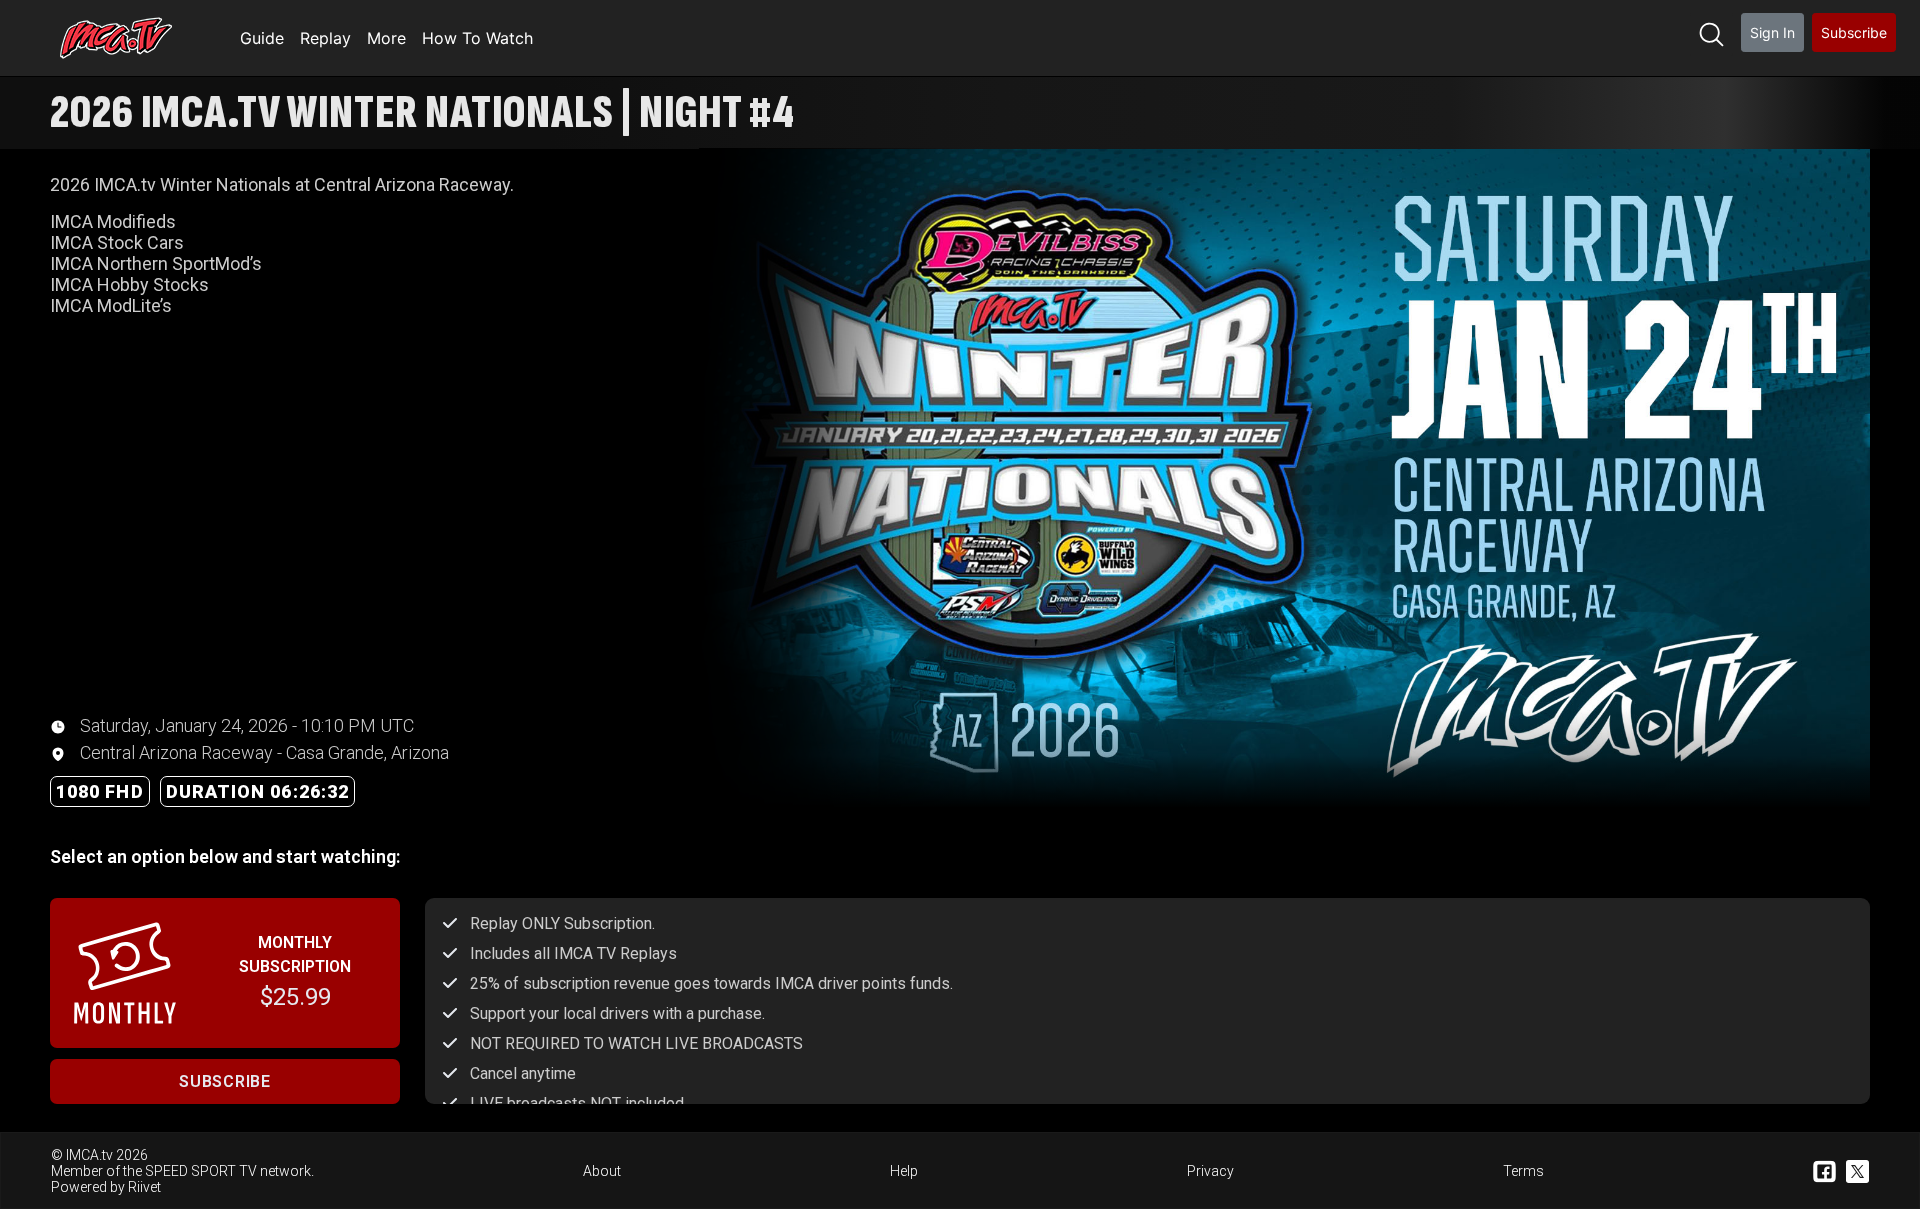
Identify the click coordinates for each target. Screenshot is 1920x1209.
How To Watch (477, 38)
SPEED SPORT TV (201, 1171)
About (602, 1171)
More (386, 38)
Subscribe (1854, 32)
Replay (325, 38)
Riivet (144, 1187)
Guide (262, 38)
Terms (1523, 1171)
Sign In (1772, 32)
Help (904, 1171)
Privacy (1210, 1171)
